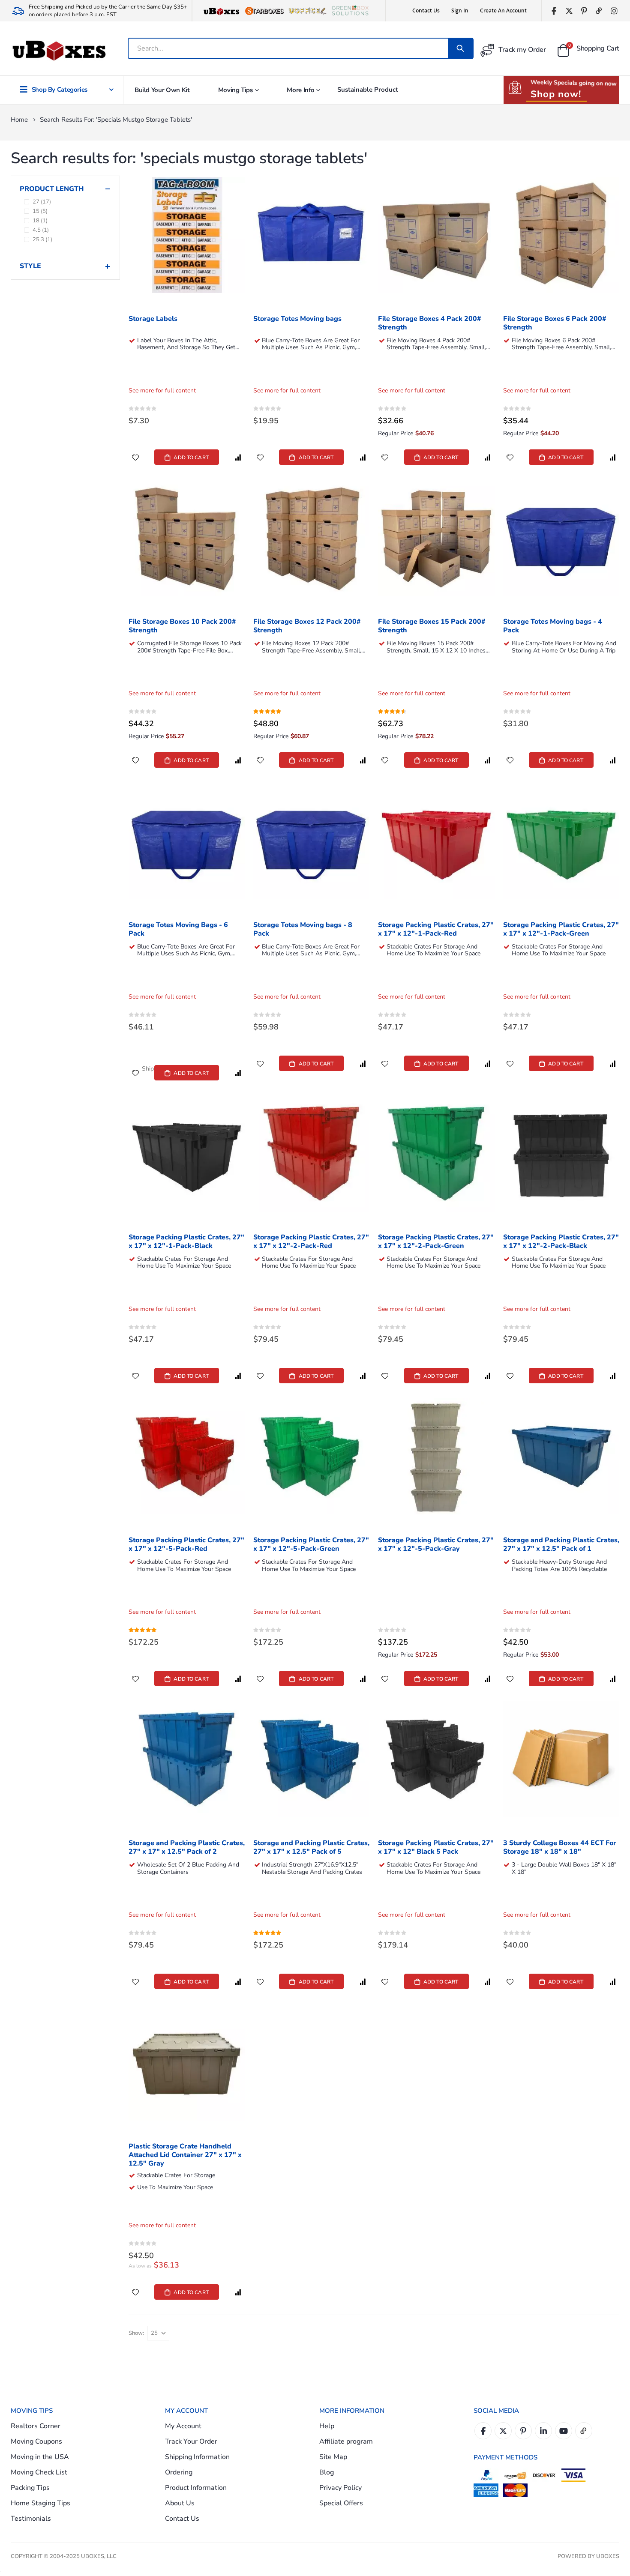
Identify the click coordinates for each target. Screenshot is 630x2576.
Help (327, 2426)
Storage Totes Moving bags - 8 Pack (303, 929)
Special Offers (341, 2503)
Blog (327, 2472)
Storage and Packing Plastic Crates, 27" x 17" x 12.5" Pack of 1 (561, 1545)
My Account (183, 2426)
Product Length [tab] (52, 189)
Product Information (196, 2488)
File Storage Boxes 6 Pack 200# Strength (555, 323)
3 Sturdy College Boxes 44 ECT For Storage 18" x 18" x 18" (560, 1847)
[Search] (460, 48)
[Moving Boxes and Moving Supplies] (59, 51)
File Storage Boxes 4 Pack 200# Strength (430, 323)
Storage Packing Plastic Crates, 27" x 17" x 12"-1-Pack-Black (186, 1242)
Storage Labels (153, 319)
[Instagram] (614, 11)
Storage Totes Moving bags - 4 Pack (553, 626)
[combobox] (289, 48)
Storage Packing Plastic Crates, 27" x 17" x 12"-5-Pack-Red (186, 1545)
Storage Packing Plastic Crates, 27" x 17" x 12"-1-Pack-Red (436, 929)
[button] (135, 457)
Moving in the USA (40, 2457)
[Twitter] (569, 11)
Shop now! (556, 94)
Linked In (543, 2431)
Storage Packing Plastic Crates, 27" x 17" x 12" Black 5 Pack (436, 1847)
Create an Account (503, 10)
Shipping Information (197, 2457)
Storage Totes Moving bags (297, 319)
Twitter (503, 2431)
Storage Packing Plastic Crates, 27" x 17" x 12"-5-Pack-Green (311, 1545)
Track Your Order (191, 2441)
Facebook (483, 2431)
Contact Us (426, 10)
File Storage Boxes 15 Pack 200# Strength (432, 626)
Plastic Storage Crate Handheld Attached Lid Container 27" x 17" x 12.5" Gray (185, 2155)
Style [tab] (30, 266)
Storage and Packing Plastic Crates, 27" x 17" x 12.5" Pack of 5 (311, 1847)
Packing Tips (30, 2488)
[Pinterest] (584, 11)
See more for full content (162, 390)
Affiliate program (346, 2441)
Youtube (564, 2431)
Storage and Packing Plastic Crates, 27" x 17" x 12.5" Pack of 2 (187, 1847)
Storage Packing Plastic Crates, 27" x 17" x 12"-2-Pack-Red (311, 1242)
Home (19, 120)
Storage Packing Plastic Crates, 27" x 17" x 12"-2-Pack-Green (436, 1242)
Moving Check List (39, 2472)
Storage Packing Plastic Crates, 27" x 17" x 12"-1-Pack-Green (561, 929)
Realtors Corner (36, 2426)
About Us (180, 2503)
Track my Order (522, 50)
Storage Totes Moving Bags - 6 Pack (178, 929)
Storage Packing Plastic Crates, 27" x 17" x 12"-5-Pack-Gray (436, 1545)
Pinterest (523, 2431)
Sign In (460, 10)
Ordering (179, 2472)
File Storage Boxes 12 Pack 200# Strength (307, 626)
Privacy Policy (340, 2488)
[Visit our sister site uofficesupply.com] (307, 11)
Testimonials (31, 2519)
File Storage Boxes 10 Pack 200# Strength (182, 626)
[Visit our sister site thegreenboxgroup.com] (350, 11)
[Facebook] (554, 11)
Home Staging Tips (40, 2503)
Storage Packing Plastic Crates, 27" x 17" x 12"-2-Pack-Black (561, 1242)
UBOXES (608, 2556)
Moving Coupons (36, 2441)
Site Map (333, 2457)
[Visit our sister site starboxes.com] (264, 11)
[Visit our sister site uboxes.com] (222, 11)
